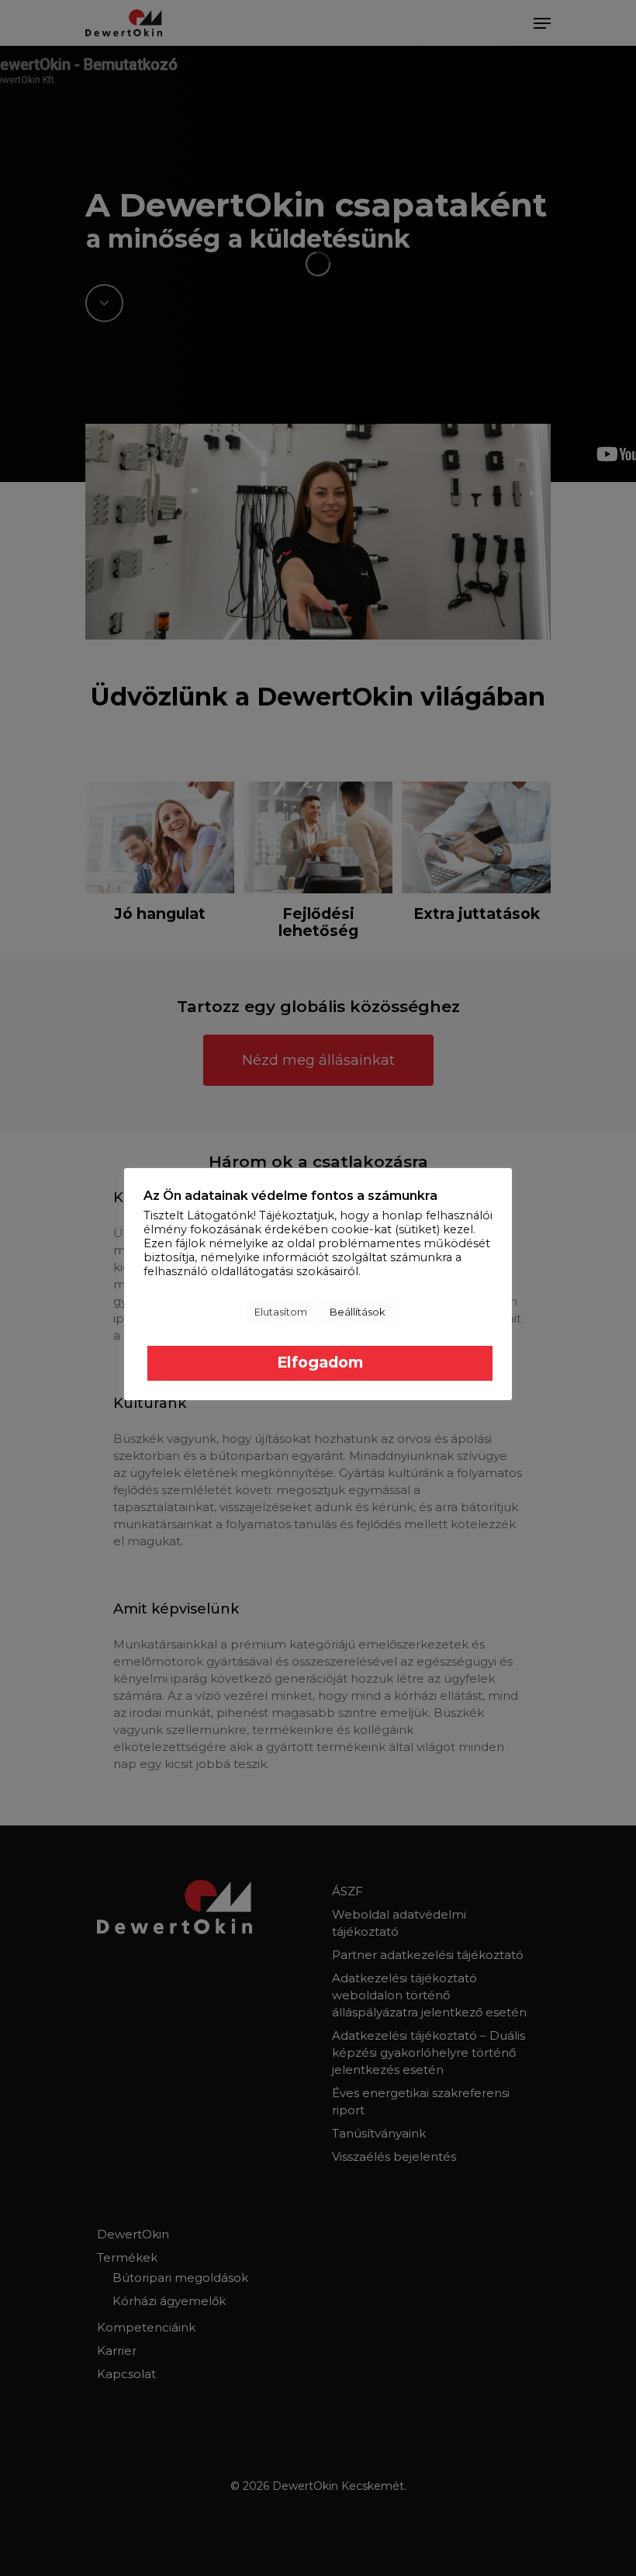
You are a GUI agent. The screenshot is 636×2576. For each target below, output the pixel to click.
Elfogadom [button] (320, 1362)
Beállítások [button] (358, 1312)
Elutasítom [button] (281, 1312)
